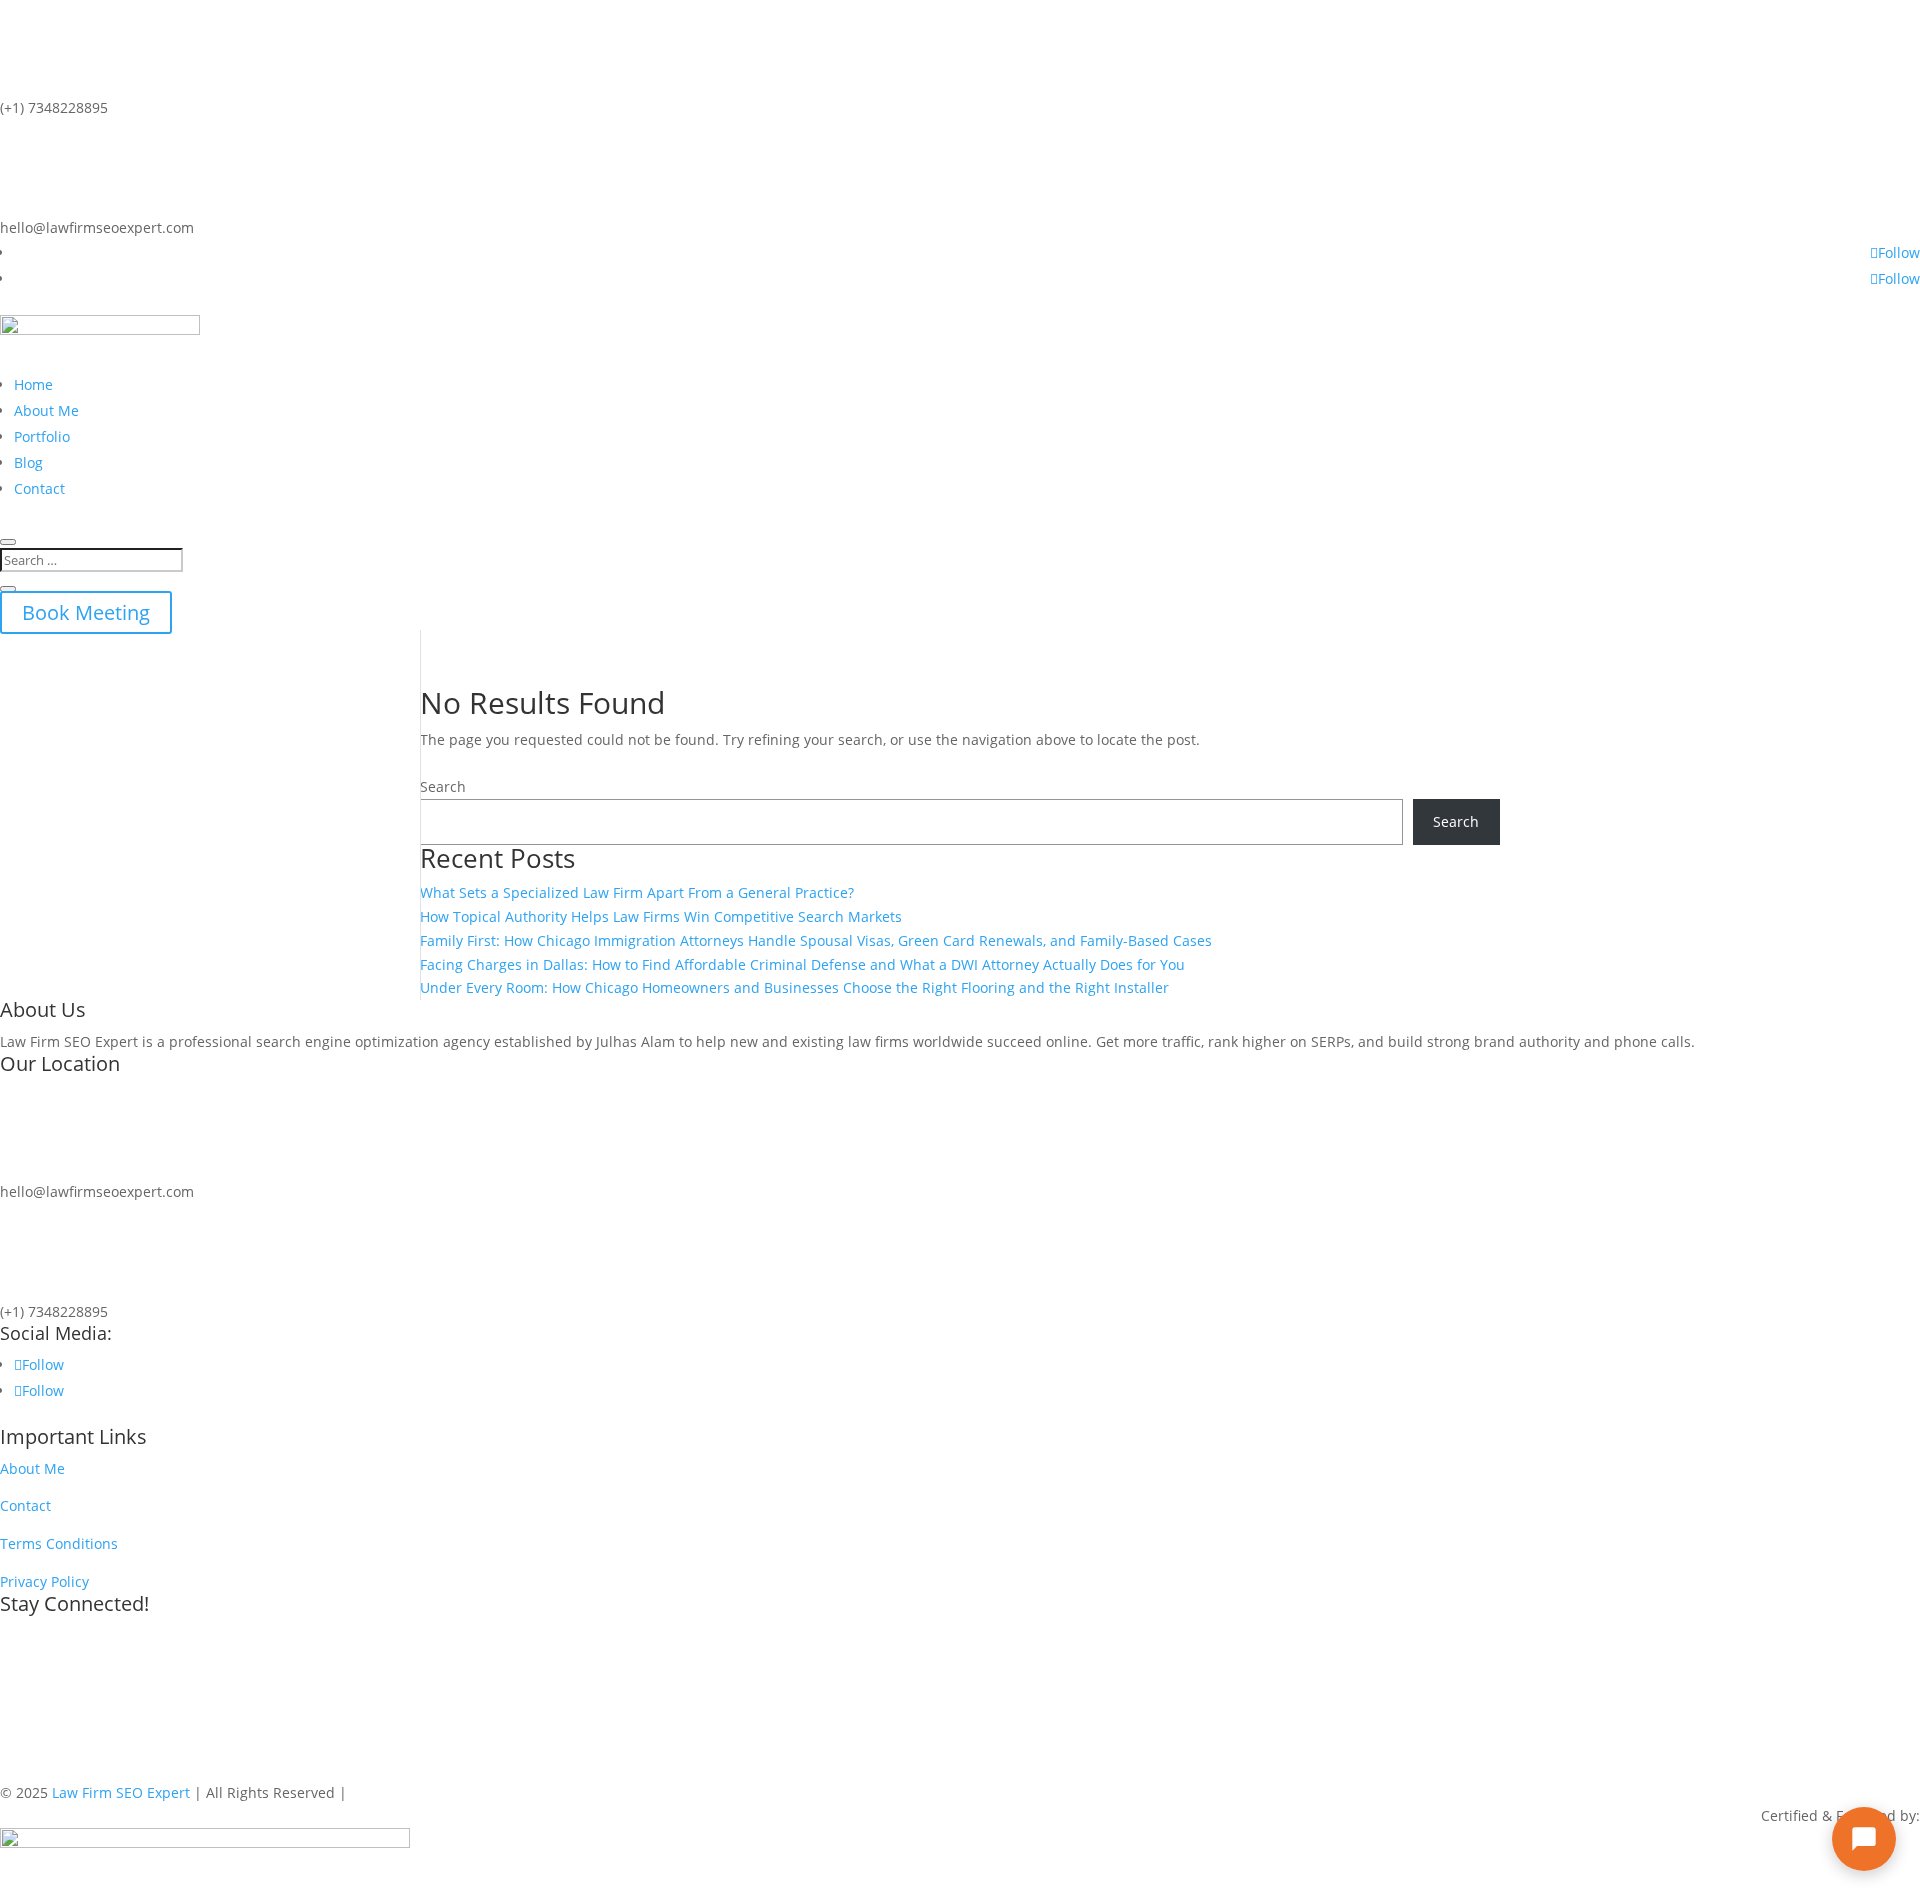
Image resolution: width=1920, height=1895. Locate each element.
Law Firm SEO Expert (121, 1792)
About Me (46, 410)
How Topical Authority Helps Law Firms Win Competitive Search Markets (661, 916)
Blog (28, 462)
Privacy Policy (44, 1581)
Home (33, 384)
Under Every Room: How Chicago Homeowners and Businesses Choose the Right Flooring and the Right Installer (794, 987)
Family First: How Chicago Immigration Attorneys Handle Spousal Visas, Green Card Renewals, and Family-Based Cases (816, 940)
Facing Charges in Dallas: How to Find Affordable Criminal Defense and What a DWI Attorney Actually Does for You (802, 964)
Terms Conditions (59, 1543)
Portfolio (42, 436)
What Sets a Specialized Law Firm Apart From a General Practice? (637, 892)
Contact (39, 488)
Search (443, 786)
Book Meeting (86, 612)
